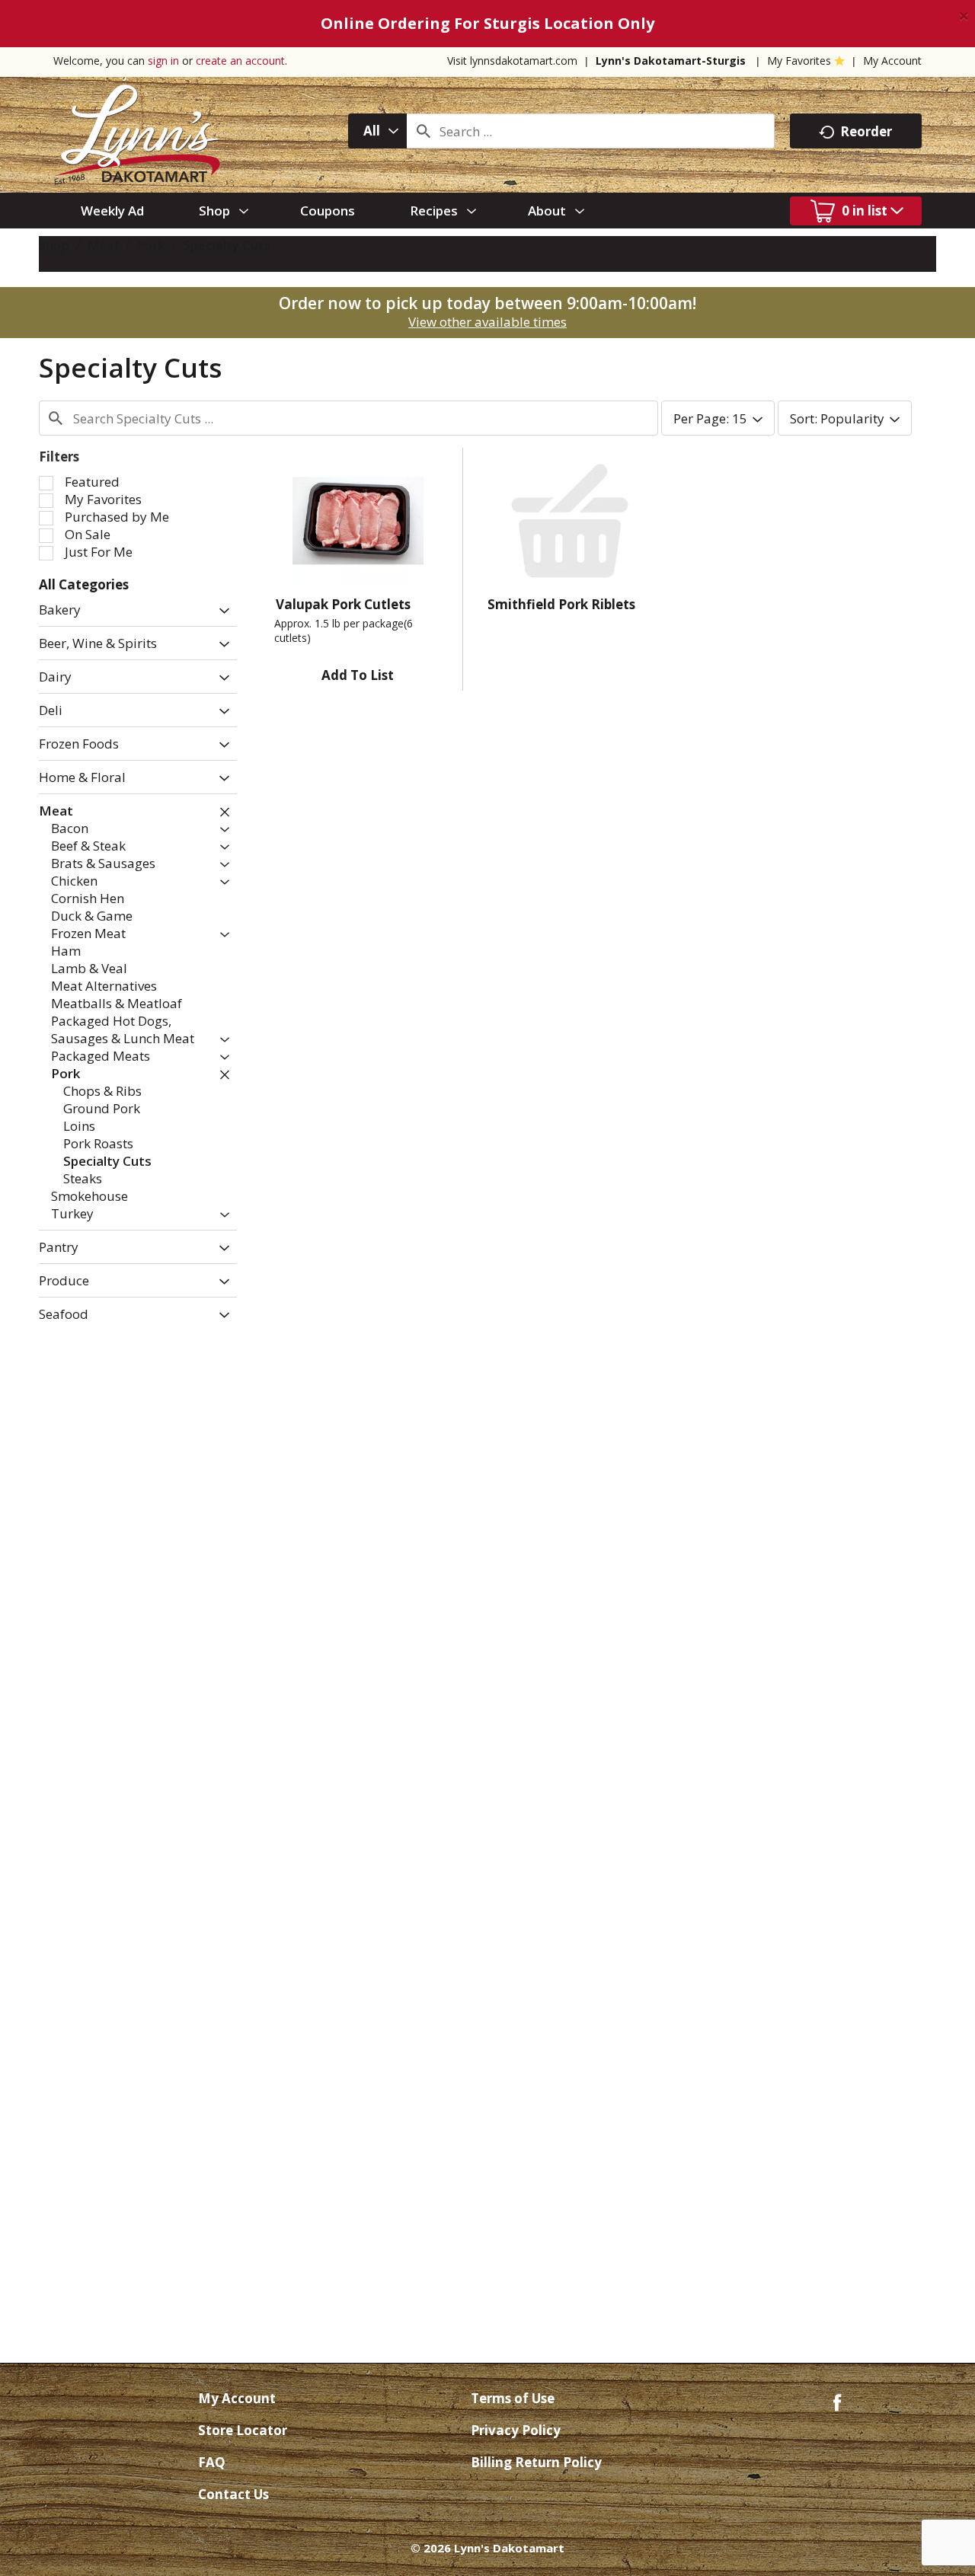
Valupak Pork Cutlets (343, 604)
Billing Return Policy (536, 2462)
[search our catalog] (424, 131)
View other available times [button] (487, 322)
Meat (103, 245)
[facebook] (837, 2401)
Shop (54, 245)
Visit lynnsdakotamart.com (512, 61)
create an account (240, 61)
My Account (892, 61)
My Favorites (799, 61)
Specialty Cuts (227, 245)
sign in (163, 61)
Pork (151, 245)
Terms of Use (513, 2398)
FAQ (212, 2462)
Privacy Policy (516, 2430)
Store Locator (243, 2430)
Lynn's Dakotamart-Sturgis (671, 61)
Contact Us (233, 2494)
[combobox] (377, 131)
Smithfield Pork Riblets (561, 604)
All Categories (84, 584)
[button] (221, 611)
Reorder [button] (866, 131)
